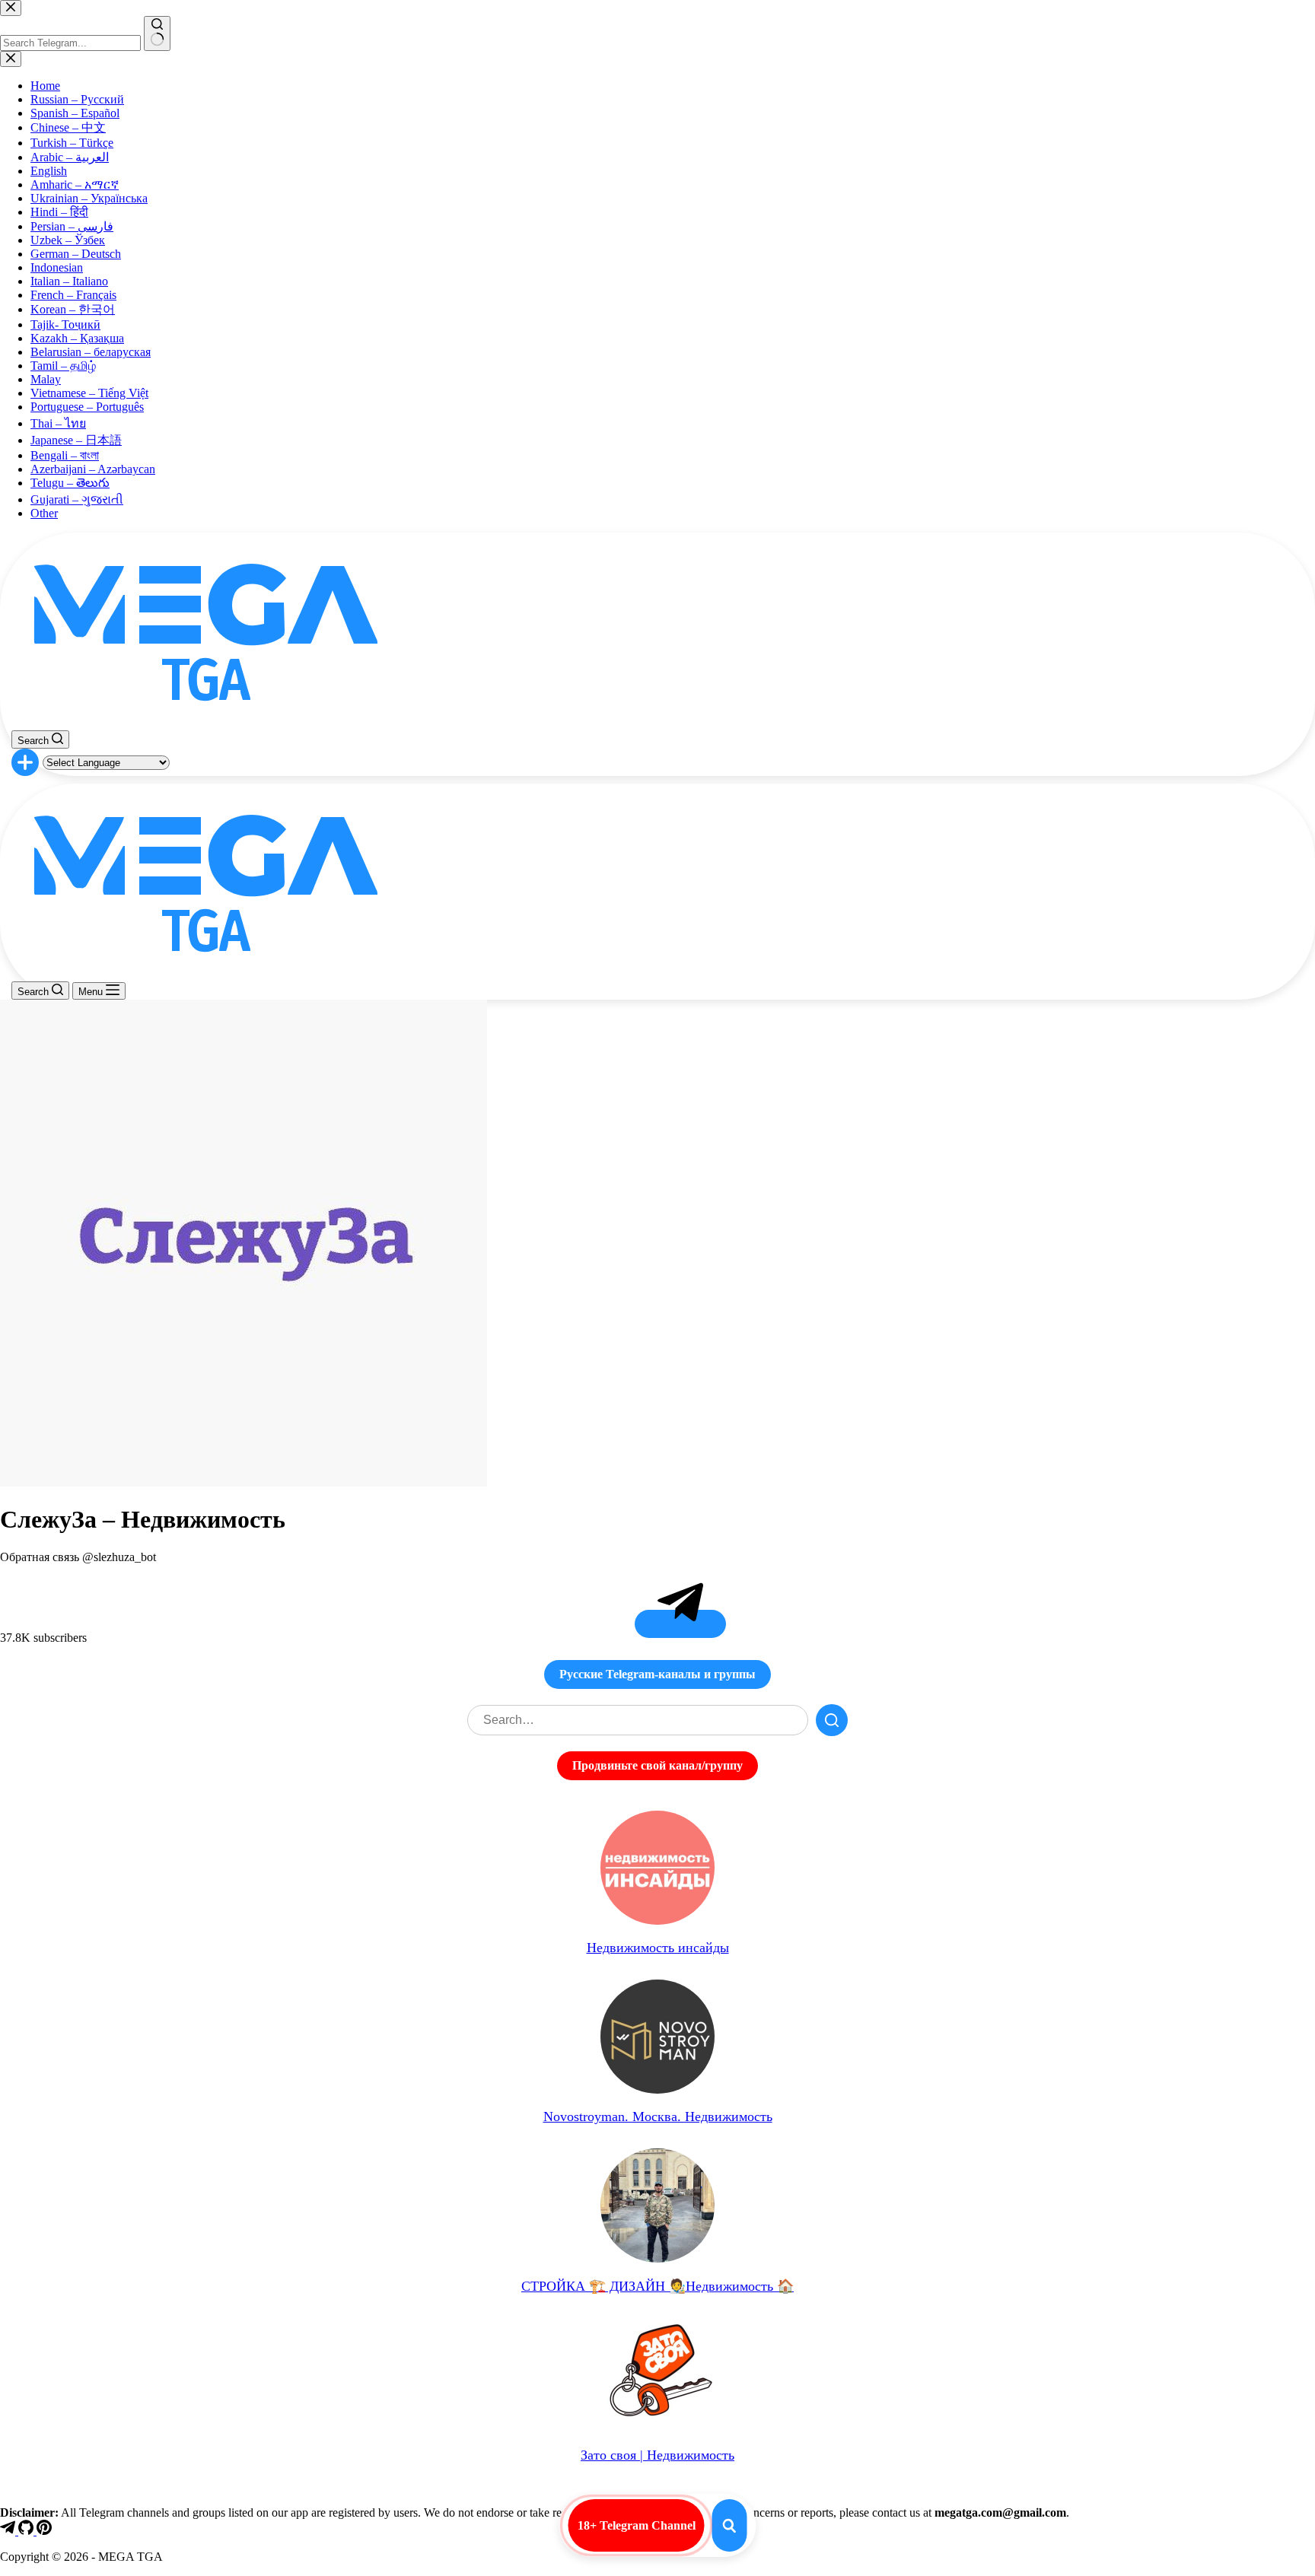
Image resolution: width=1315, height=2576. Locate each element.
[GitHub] (27, 2531)
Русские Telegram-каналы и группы (657, 1674)
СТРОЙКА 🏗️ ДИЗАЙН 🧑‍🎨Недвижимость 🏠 (657, 2286)
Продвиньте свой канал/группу (657, 1765)
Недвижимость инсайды (658, 1948)
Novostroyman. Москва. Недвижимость (658, 2116)
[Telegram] (9, 2531)
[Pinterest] (44, 2531)
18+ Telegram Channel (637, 2525)
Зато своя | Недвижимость (657, 2455)
